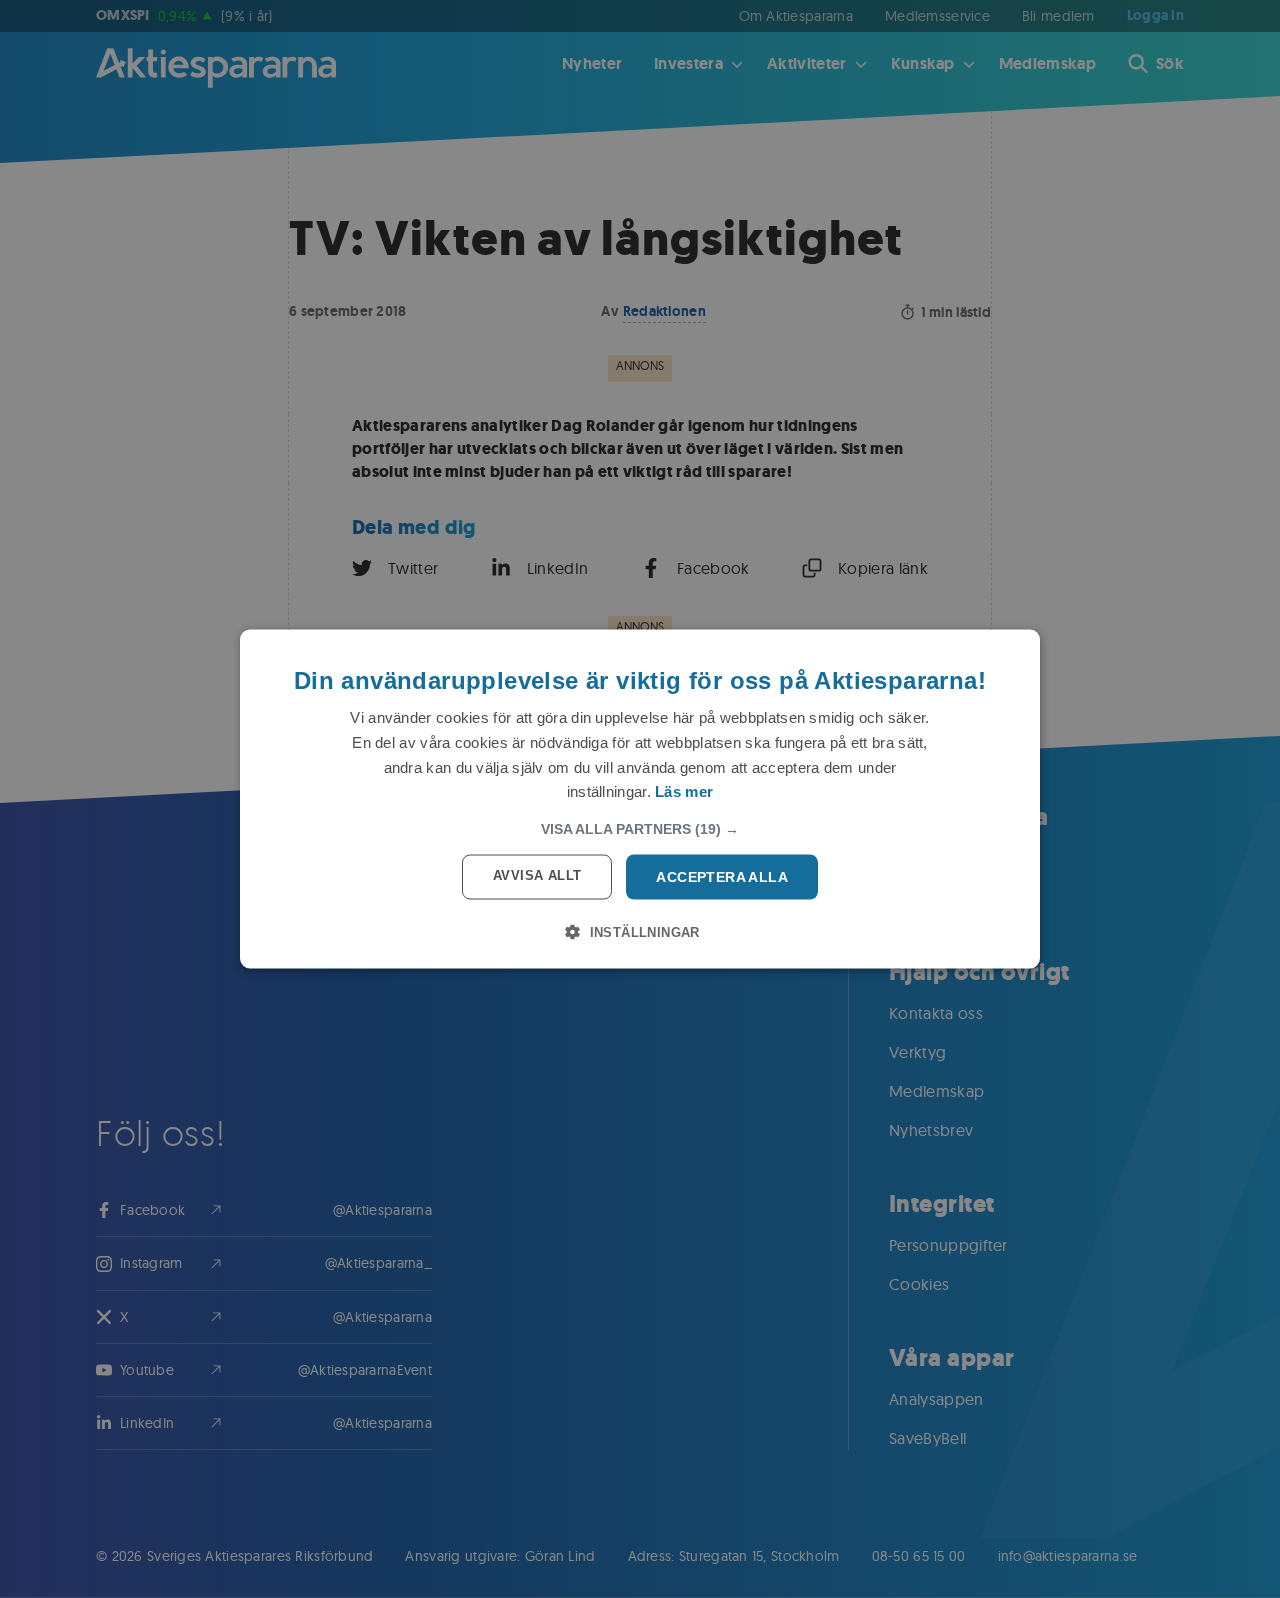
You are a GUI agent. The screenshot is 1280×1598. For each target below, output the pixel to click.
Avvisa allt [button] (537, 875)
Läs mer (684, 791)
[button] (640, 829)
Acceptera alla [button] (722, 877)
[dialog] (640, 799)
